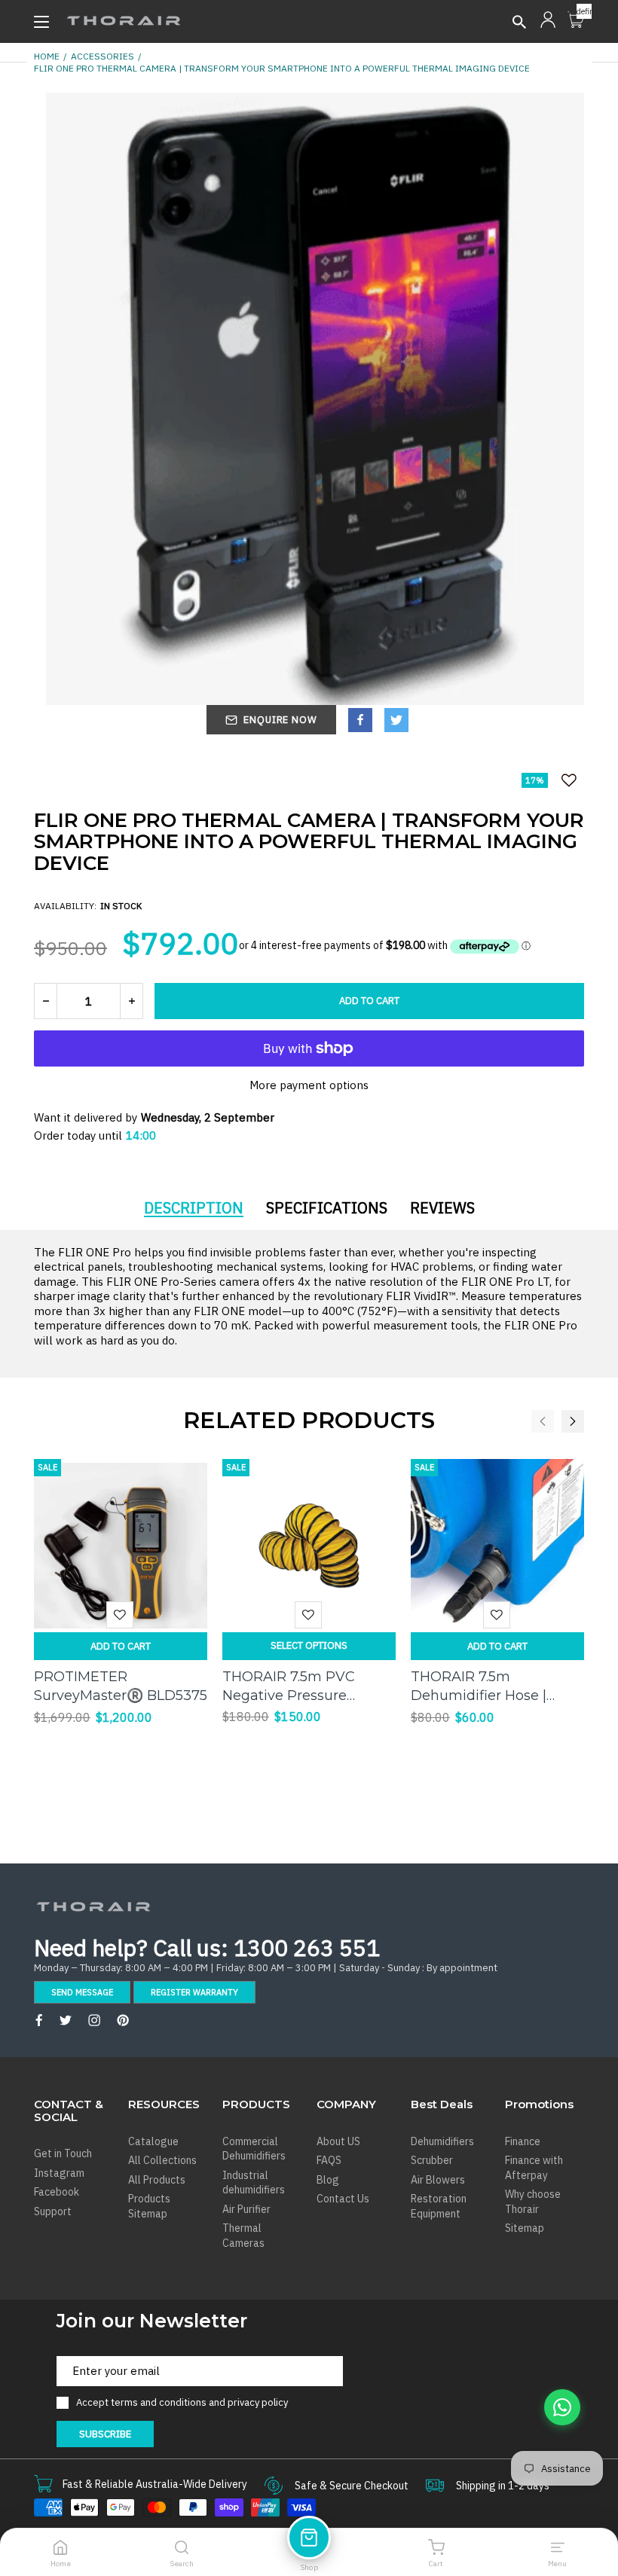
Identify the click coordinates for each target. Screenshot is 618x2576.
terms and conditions (160, 2402)
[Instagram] (94, 2020)
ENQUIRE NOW (280, 720)
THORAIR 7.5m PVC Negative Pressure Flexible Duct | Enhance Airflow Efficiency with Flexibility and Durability (304, 1687)
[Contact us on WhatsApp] (562, 2407)
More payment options (309, 1085)
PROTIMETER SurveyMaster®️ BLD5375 (121, 1686)
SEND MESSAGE (82, 1992)
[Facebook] (360, 720)
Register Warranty (194, 1992)
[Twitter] (396, 720)
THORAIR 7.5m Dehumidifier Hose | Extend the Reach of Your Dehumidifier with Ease (497, 1687)
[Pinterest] (123, 2020)
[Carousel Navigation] (546, 1421)
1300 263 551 (307, 1947)
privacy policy (258, 2402)
